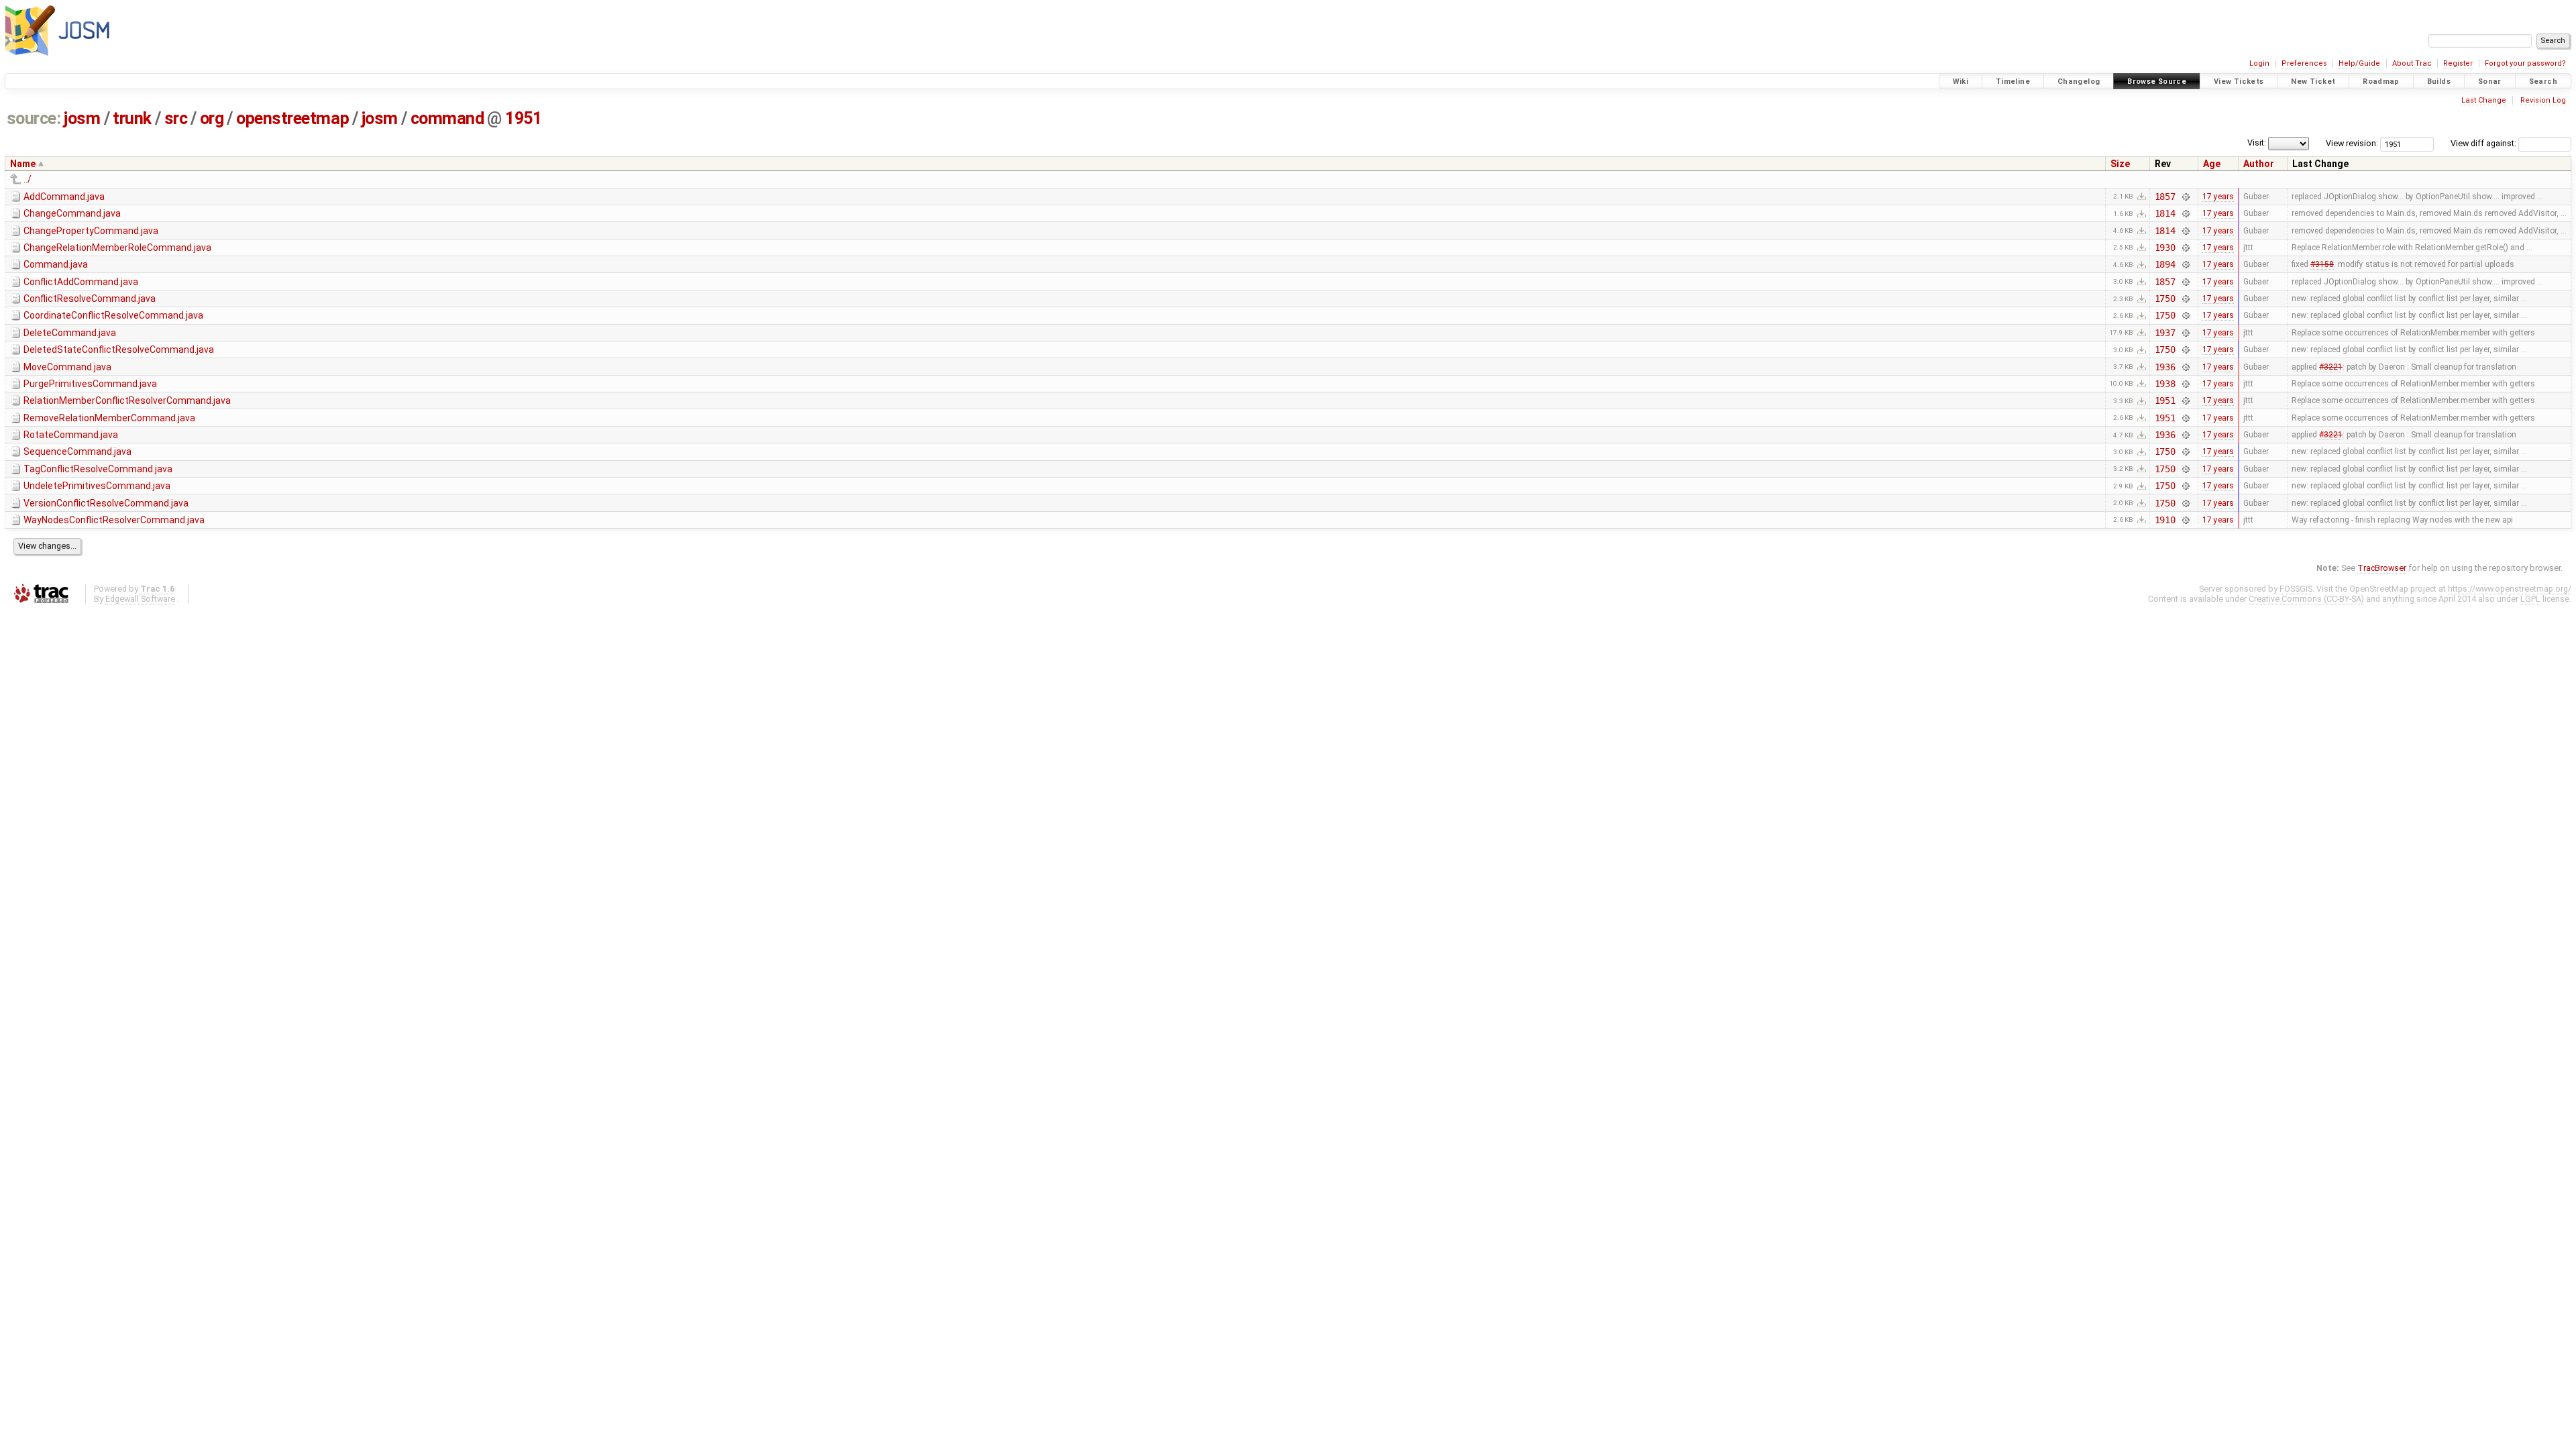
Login (2259, 63)
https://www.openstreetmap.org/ (2510, 589)
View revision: (2352, 143)
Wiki (1961, 82)
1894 (2165, 264)
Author (2259, 164)
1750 (2165, 299)
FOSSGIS (2296, 589)
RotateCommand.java (71, 435)
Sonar (2490, 82)
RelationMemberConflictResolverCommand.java (127, 400)
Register (2458, 63)
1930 (2165, 248)
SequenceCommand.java (77, 451)
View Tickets (2239, 82)
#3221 (2331, 367)
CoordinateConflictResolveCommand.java (113, 315)
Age (2212, 164)
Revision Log (2543, 100)
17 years (2218, 197)
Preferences (2304, 63)
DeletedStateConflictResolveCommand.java (119, 350)
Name (23, 164)
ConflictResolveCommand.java (90, 299)
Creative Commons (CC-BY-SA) (2306, 599)
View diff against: (2484, 143)
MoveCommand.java (67, 367)
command (447, 118)
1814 (2165, 213)
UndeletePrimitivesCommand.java (97, 486)
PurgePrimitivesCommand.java (90, 384)
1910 (2165, 520)
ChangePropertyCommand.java (91, 231)
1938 (2165, 384)
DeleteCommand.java (70, 333)
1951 (523, 118)
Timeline (2013, 82)
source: (34, 118)
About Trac (2412, 63)
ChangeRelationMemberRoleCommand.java (117, 248)
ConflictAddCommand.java (81, 282)
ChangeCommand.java (72, 213)
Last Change (2484, 100)
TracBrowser (2382, 568)
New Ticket (2313, 82)
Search (2543, 82)
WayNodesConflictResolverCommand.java (114, 520)
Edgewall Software (140, 599)
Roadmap (2381, 82)
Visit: (2257, 143)
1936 (2165, 367)
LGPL (2530, 599)
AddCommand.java (64, 197)
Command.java (56, 264)
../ (28, 179)
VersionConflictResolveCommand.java (106, 503)
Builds (2439, 82)
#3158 (2322, 264)
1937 (2165, 333)
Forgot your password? (2525, 63)
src (176, 118)
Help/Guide (2359, 63)
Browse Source (2157, 82)
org (212, 118)
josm (82, 118)
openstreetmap (292, 118)
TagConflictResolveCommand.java (98, 469)
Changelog (2079, 82)
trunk (132, 118)
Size (2120, 164)
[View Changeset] (2185, 197)
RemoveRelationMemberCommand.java (109, 418)
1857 (2165, 197)
